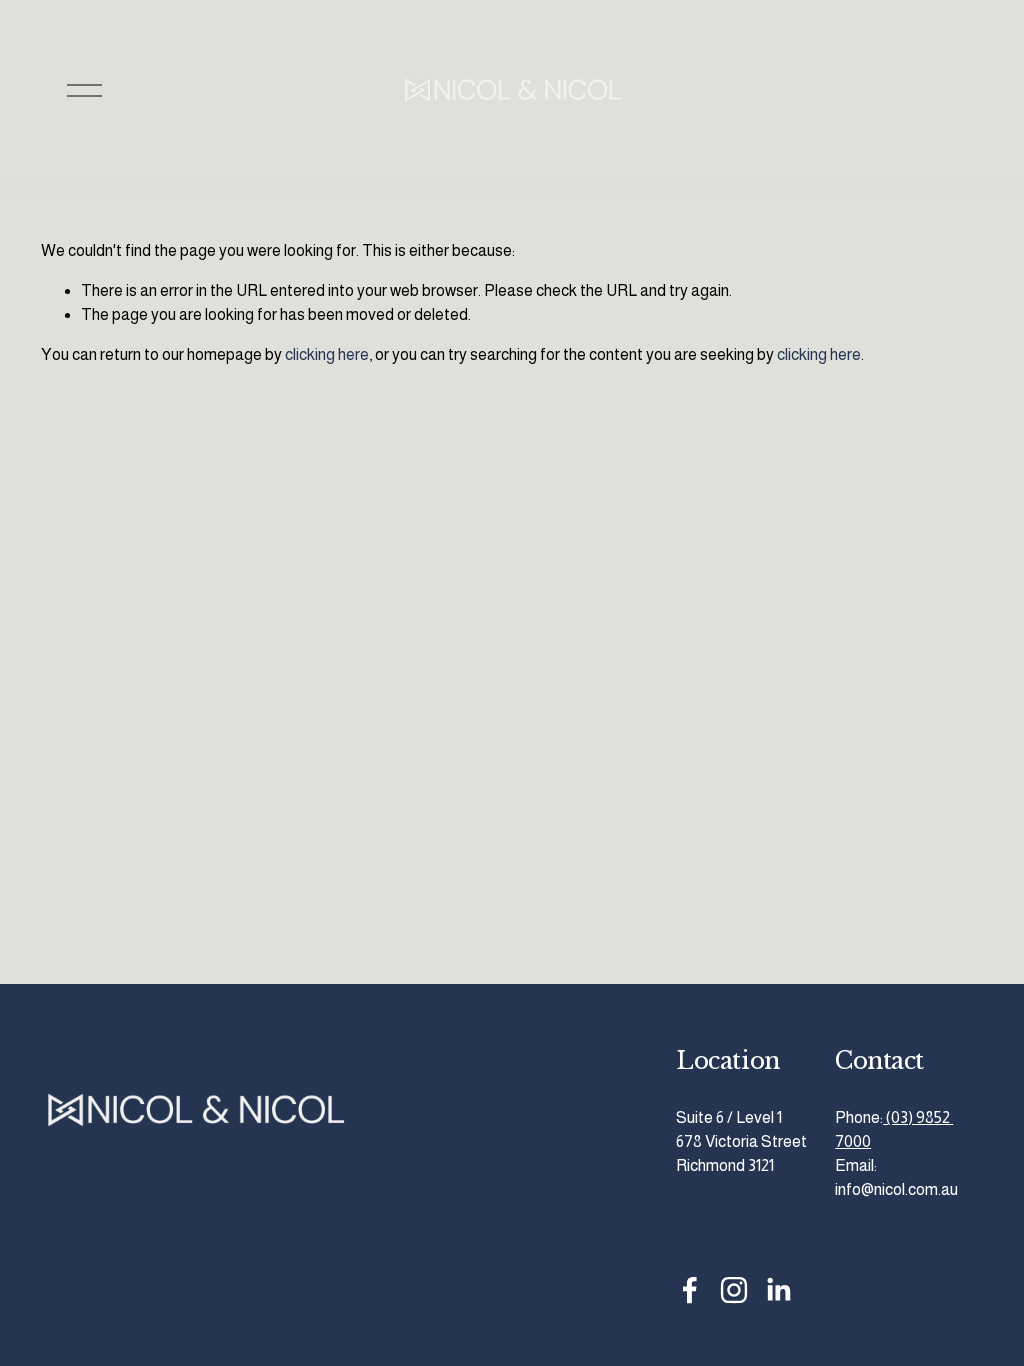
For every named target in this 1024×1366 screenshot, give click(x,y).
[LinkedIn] (778, 1290)
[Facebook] (690, 1290)
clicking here (327, 354)
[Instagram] (734, 1290)
